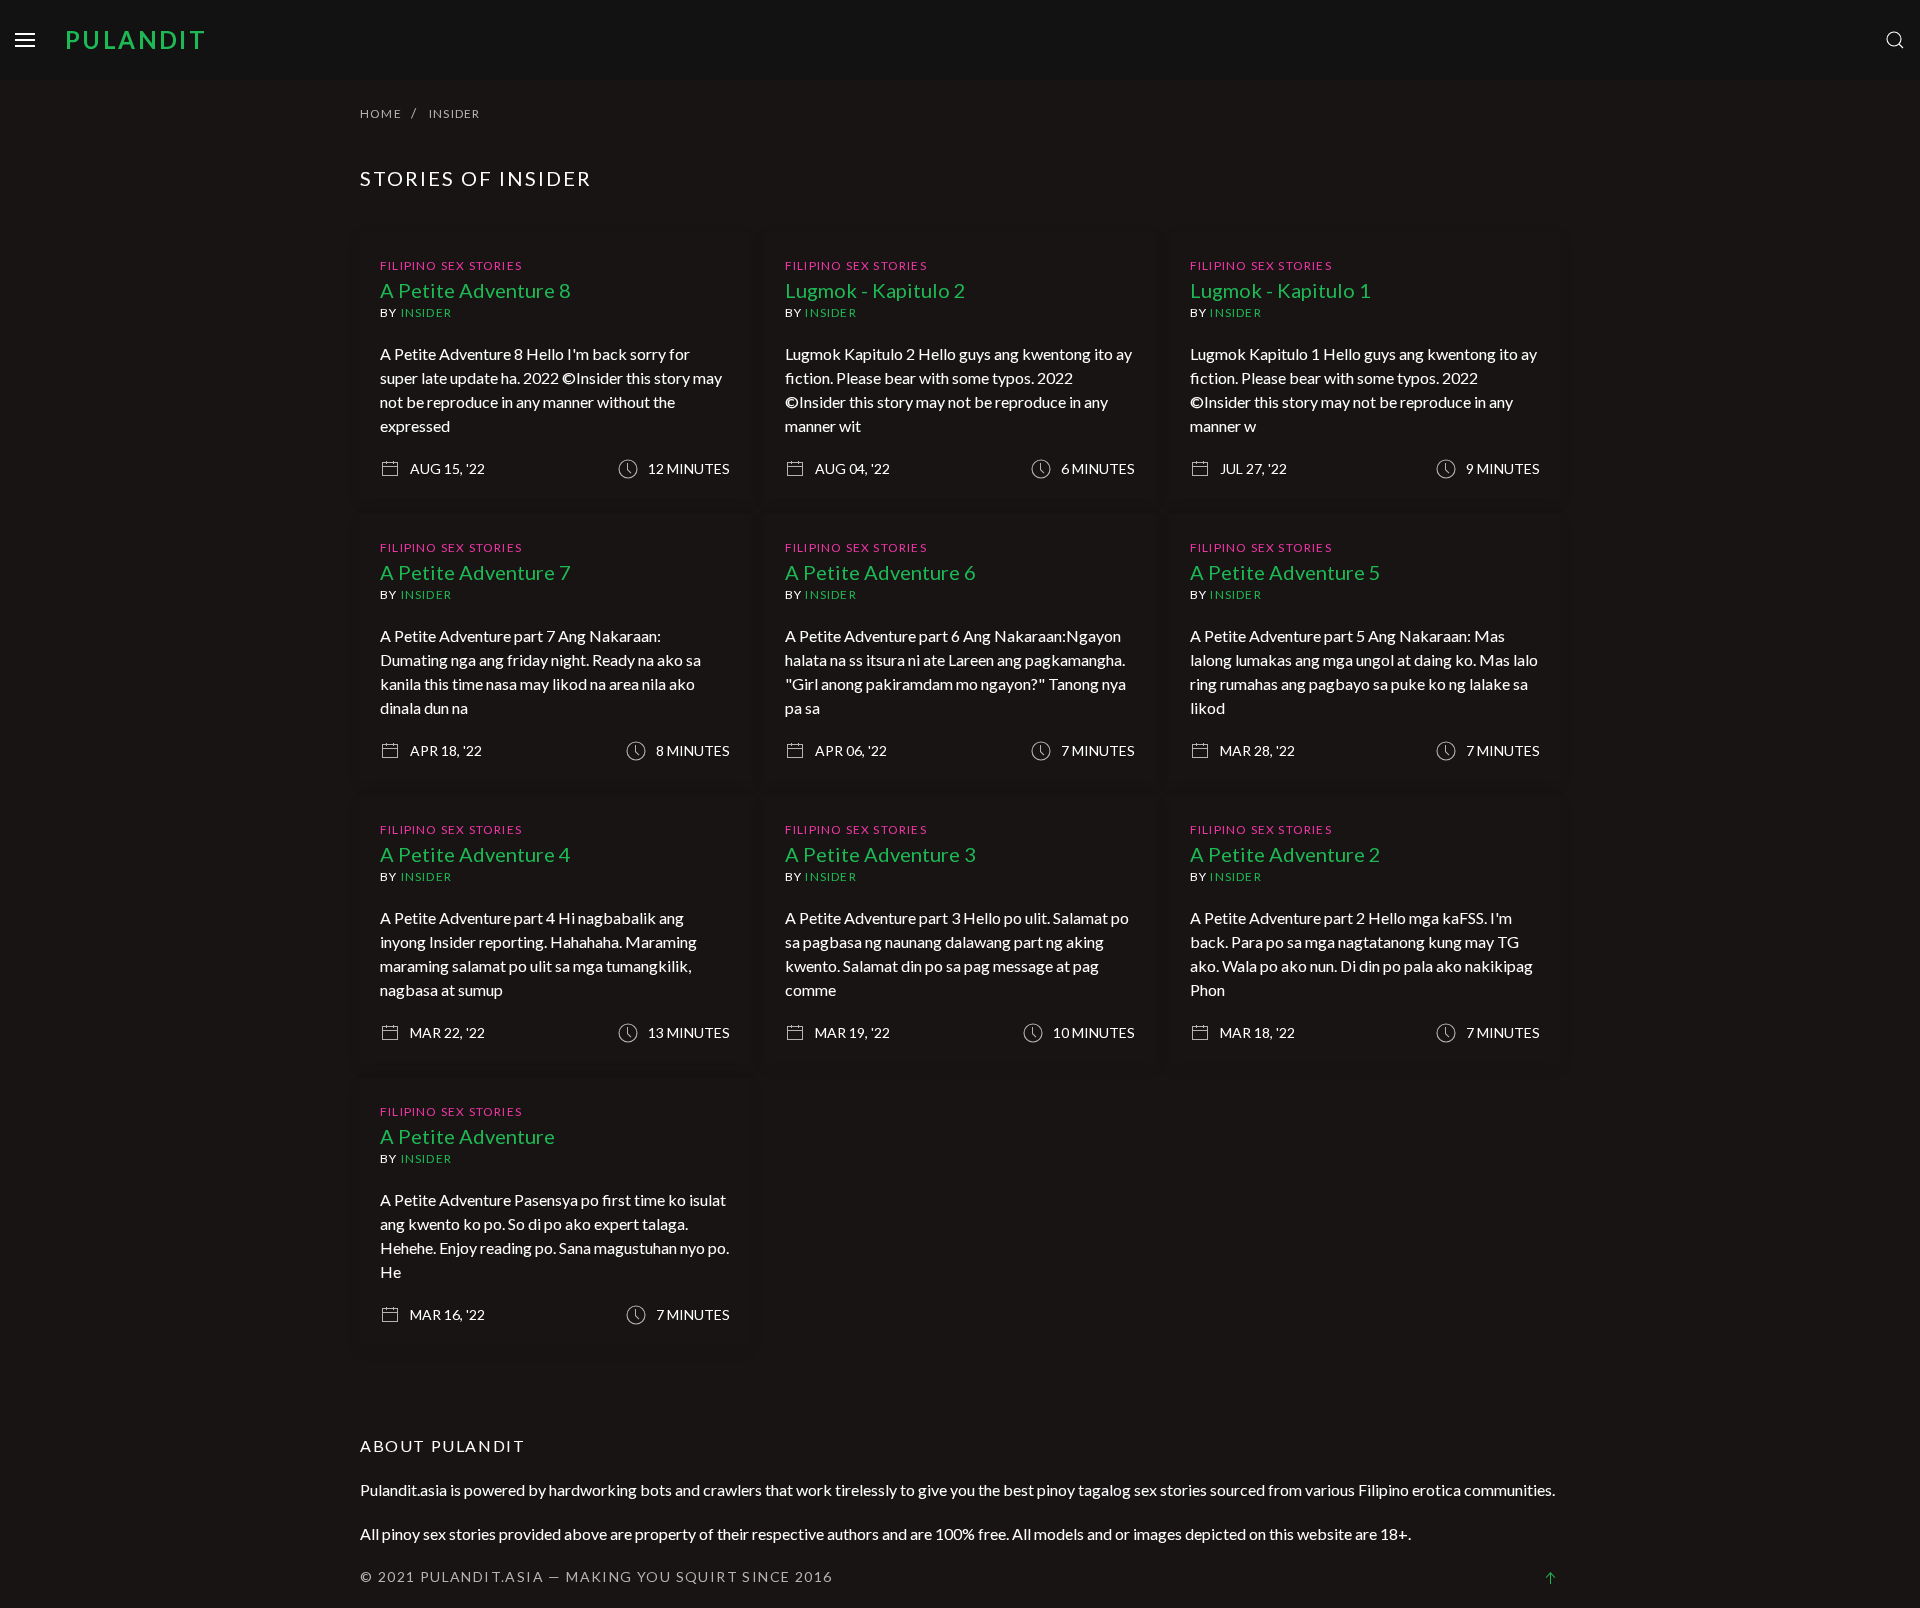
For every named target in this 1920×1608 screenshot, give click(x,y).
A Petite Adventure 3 (880, 854)
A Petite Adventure (467, 1136)
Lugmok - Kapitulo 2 (875, 290)
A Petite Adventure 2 (1285, 854)
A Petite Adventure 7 (475, 572)
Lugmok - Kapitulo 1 (1280, 290)
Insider (426, 312)
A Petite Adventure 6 (880, 572)
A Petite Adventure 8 (475, 290)
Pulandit (136, 39)
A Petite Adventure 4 (475, 854)
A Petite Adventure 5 (1285, 572)
